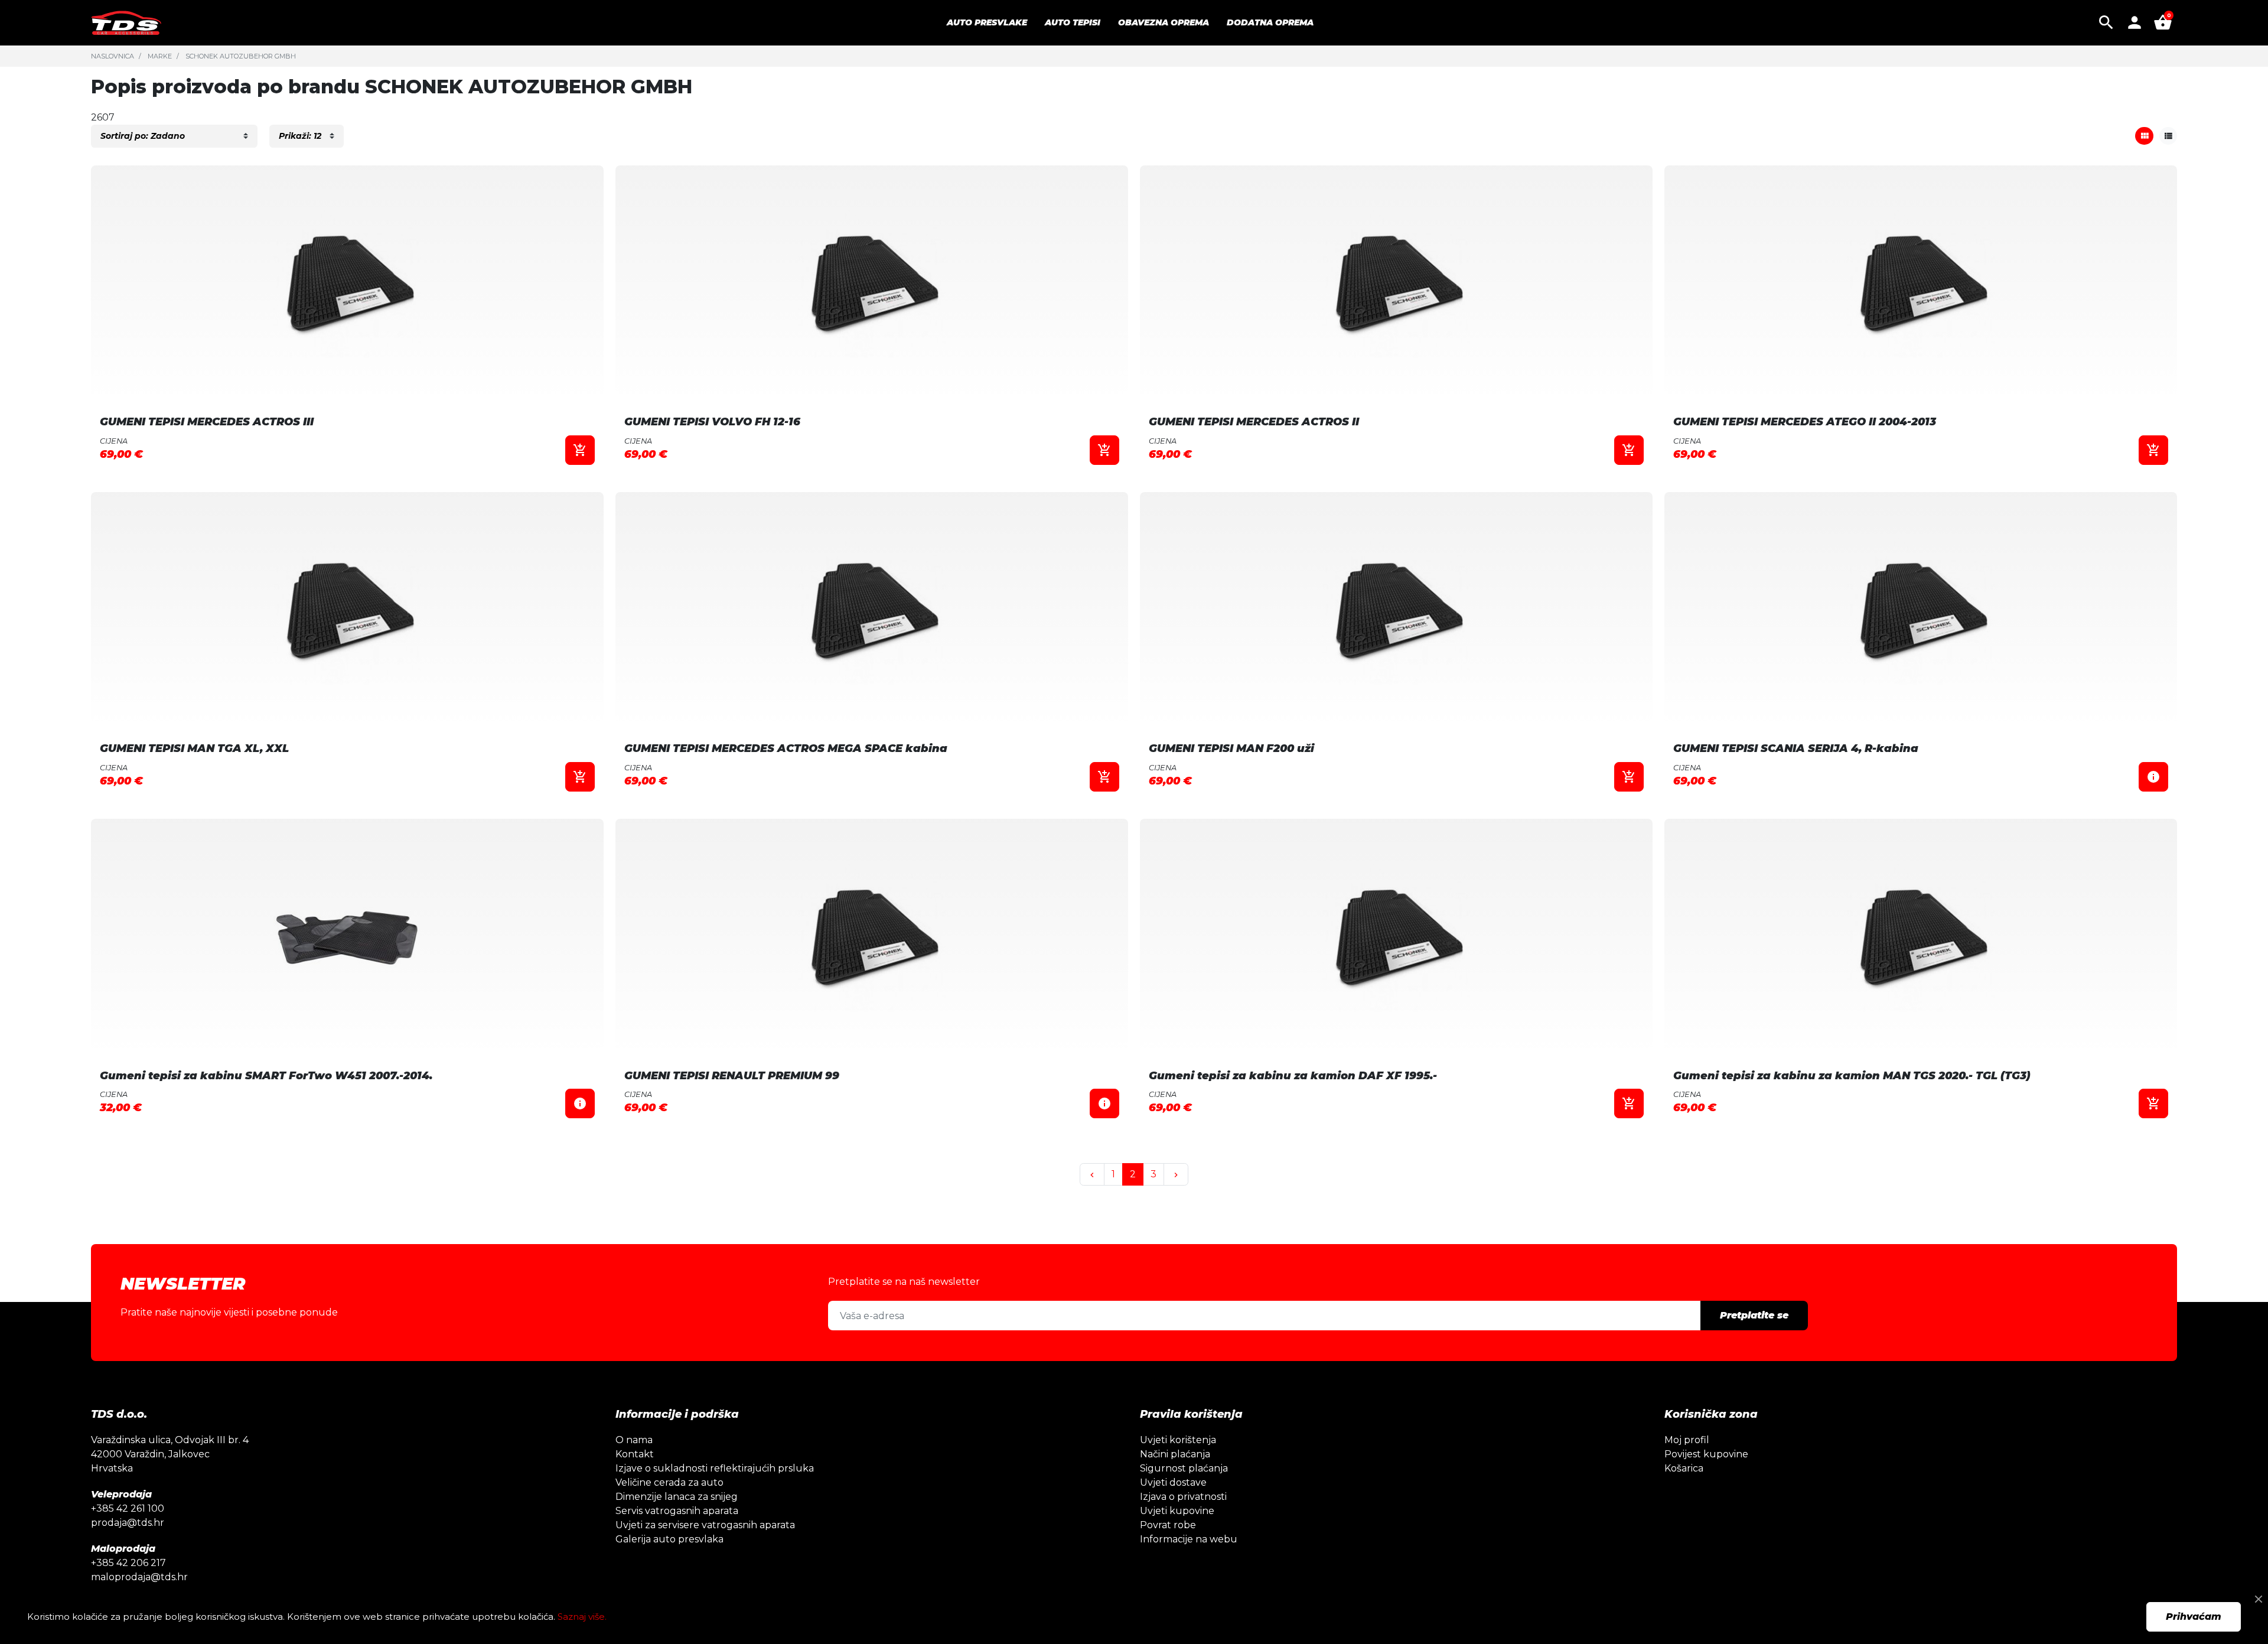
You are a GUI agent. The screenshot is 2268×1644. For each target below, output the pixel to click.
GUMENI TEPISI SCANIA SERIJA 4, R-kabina (1796, 748)
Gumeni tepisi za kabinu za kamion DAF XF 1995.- (1293, 1076)
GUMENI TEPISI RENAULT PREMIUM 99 (732, 1076)
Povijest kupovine (1706, 1454)
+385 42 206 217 (128, 1563)
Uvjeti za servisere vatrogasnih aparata (705, 1525)
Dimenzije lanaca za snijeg (677, 1497)
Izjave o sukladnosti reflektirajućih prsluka (715, 1468)
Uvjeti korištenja (1178, 1440)
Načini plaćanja (1175, 1454)
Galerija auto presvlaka (669, 1539)
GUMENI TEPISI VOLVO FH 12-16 (712, 422)
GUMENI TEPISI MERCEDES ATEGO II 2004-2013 (1805, 422)
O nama (634, 1440)
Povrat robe (1168, 1525)
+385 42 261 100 (128, 1508)
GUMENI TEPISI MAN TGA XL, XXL (194, 748)
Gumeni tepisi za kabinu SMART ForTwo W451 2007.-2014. (266, 1076)
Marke (160, 56)
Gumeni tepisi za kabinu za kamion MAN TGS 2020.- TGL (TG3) (1852, 1076)
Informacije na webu (1189, 1539)
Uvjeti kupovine (1177, 1511)
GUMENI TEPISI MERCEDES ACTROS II (1254, 422)
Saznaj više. (582, 1617)
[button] (2106, 22)
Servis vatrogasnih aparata (677, 1511)
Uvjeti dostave (1173, 1482)
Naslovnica (113, 56)
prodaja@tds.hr (128, 1523)
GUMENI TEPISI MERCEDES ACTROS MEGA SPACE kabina (786, 748)
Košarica (1684, 1468)
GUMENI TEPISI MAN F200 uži (1231, 748)
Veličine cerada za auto (669, 1482)
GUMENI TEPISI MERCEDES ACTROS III (207, 422)
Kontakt (635, 1454)
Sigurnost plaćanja (1184, 1468)
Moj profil (1687, 1440)
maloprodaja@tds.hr (139, 1577)
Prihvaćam (2194, 1617)
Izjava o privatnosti (1183, 1497)
